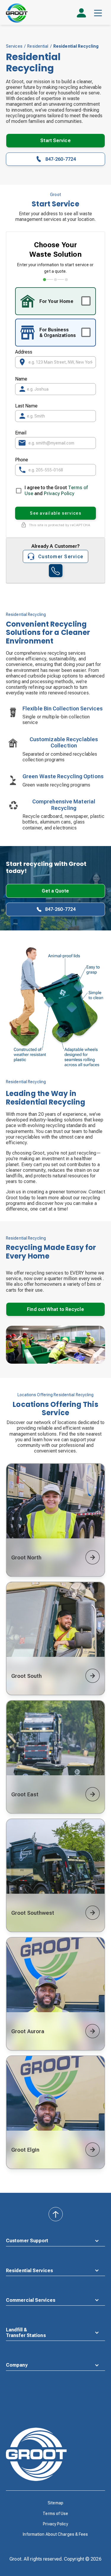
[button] (98, 13)
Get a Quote (55, 891)
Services (14, 46)
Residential (38, 46)
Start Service (55, 141)
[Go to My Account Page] (81, 15)
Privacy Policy (59, 493)
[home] (17, 13)
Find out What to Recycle (55, 1309)
